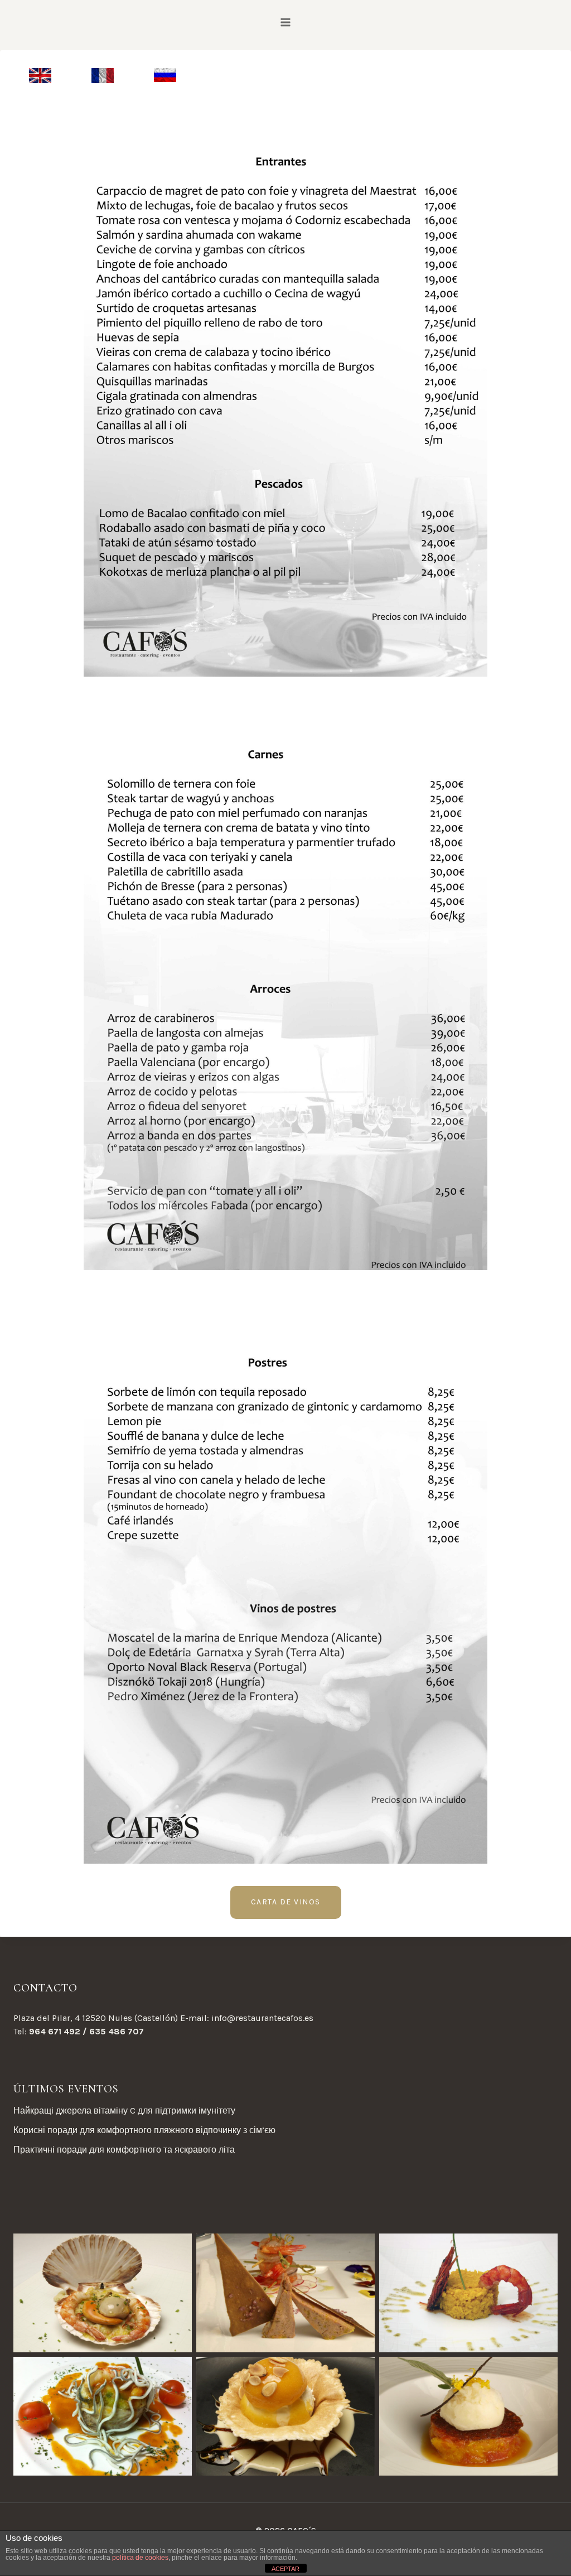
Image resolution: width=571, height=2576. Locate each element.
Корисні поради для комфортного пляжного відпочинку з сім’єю (144, 2130)
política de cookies (140, 2558)
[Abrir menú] (286, 22)
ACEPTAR (285, 2569)
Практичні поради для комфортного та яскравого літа (124, 2150)
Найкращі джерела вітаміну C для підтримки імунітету (124, 2111)
